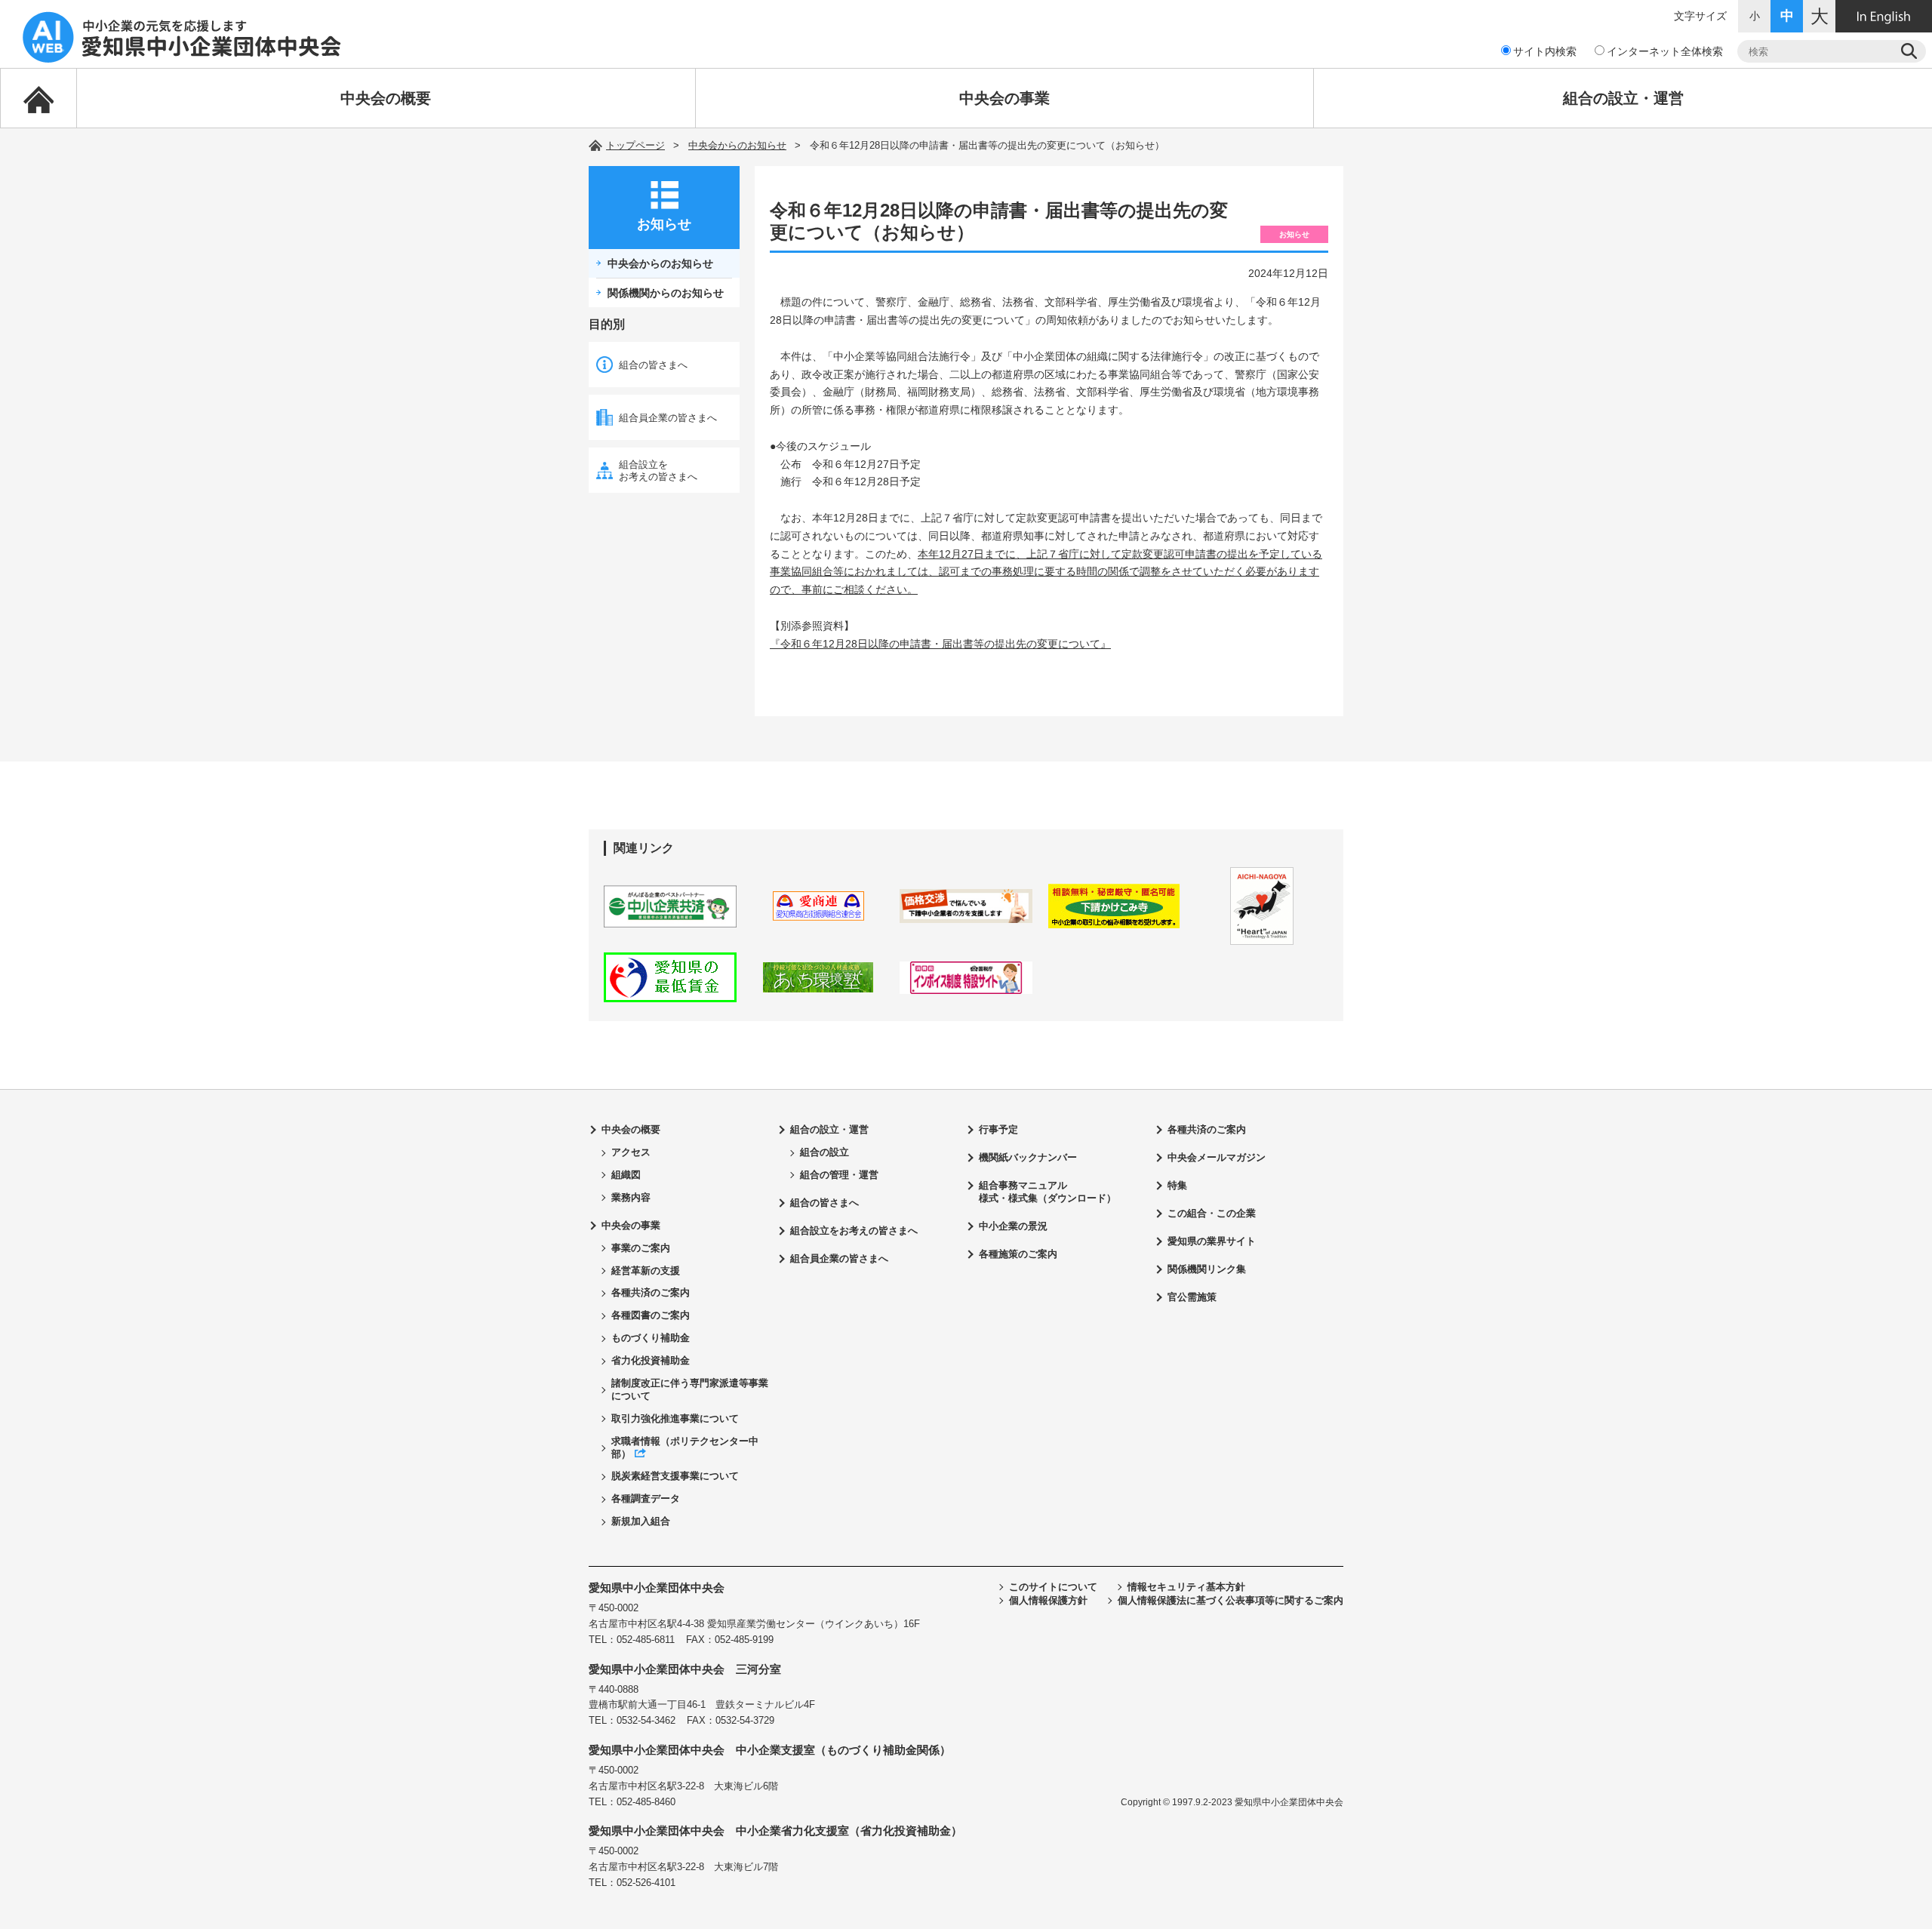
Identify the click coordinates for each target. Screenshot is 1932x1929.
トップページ (635, 145)
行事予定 (998, 1129)
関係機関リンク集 (1207, 1269)
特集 (1177, 1185)
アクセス (631, 1152)
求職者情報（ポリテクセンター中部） (685, 1448)
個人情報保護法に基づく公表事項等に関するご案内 (1231, 1600)
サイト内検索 (1545, 51)
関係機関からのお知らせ (666, 293)
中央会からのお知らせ (737, 145)
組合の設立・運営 (1623, 98)
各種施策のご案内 (1018, 1254)
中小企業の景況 (1013, 1226)
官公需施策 (1192, 1297)
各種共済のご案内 (651, 1292)
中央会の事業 (1004, 98)
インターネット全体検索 (1665, 51)
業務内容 (631, 1197)
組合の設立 (824, 1152)
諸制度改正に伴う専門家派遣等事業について (690, 1389)
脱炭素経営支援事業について (675, 1476)
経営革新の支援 (646, 1271)
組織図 (626, 1175)
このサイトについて (1053, 1587)
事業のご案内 (641, 1248)
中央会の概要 (386, 98)
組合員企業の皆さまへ (668, 418)
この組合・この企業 (1212, 1213)
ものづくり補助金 (651, 1338)
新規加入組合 (641, 1521)
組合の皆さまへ (653, 365)
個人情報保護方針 (1048, 1600)
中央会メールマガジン (1217, 1157)
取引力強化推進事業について (675, 1418)
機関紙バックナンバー (1028, 1157)
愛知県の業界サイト (1212, 1241)
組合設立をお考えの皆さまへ (658, 471)
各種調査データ (646, 1498)
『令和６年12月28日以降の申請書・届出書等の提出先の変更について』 (940, 644)
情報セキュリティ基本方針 (1186, 1587)
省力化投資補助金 (651, 1360)
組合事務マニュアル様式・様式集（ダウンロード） (1048, 1192)
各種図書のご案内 (651, 1315)
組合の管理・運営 (839, 1175)
